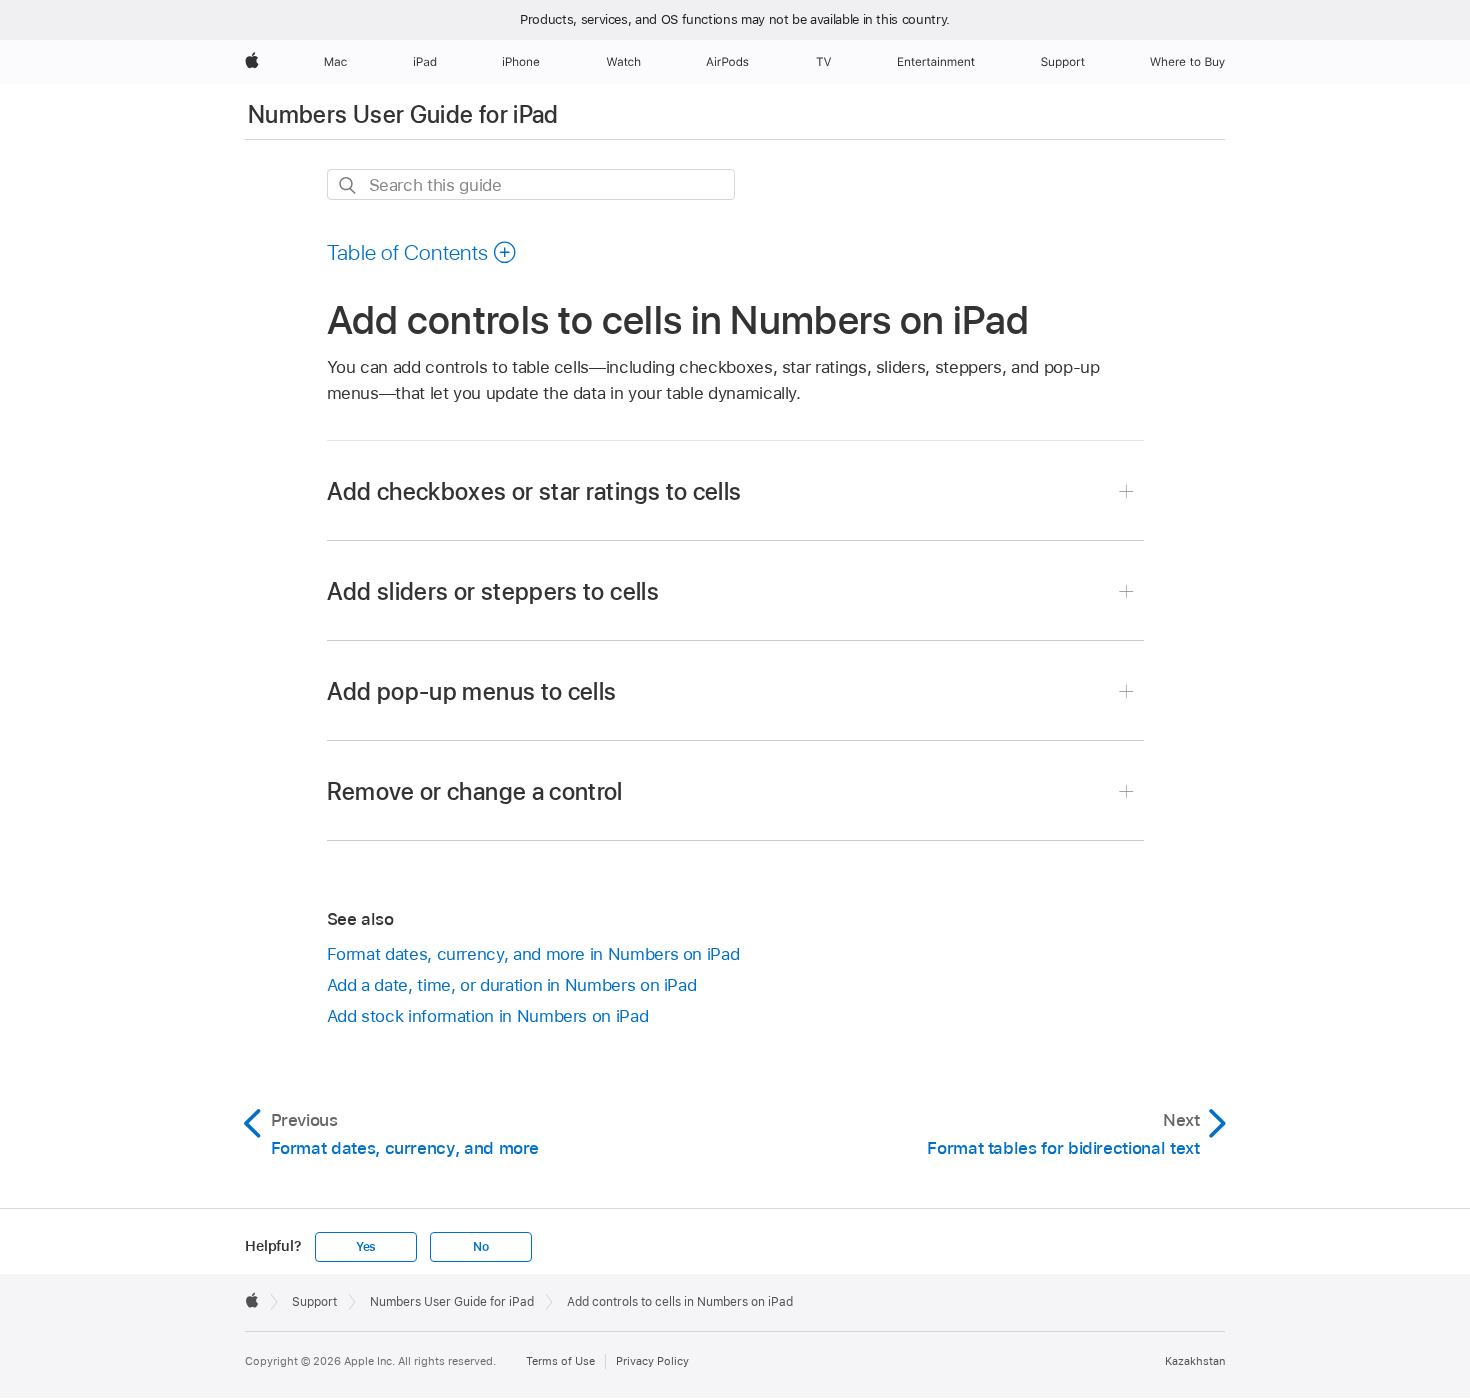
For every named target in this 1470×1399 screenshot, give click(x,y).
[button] (422, 252)
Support (314, 1302)
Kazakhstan (1195, 1361)
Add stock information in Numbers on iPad (488, 1016)
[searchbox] (531, 184)
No (481, 1247)
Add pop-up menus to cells (472, 691)
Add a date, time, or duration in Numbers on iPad (512, 985)
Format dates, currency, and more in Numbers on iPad (533, 954)
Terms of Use (560, 1361)
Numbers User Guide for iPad (403, 114)
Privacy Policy (652, 1361)
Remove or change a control (475, 791)
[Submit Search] (348, 185)
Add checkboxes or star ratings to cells (534, 491)
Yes (366, 1247)
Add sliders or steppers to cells (493, 591)
